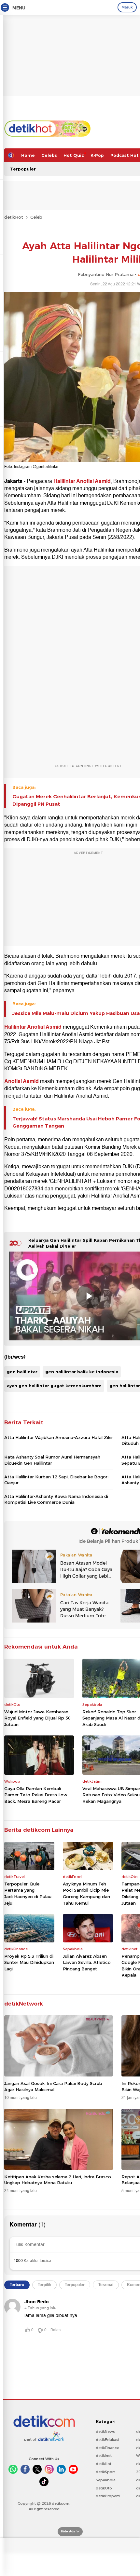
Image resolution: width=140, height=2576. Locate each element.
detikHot (14, 217)
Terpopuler (23, 169)
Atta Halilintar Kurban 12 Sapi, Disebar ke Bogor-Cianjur (57, 1480)
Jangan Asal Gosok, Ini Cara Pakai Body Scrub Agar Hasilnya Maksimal (53, 2086)
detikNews (105, 2432)
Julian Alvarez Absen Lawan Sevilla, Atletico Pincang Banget (87, 1962)
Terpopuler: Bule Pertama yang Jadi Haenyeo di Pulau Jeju (28, 1893)
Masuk (127, 7)
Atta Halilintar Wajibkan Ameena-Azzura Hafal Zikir (59, 1437)
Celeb (36, 217)
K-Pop (97, 155)
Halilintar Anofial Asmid (82, 481)
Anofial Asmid (22, 1081)
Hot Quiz (74, 155)
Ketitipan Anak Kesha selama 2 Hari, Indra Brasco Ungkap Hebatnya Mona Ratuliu (58, 2180)
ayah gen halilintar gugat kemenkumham (54, 1386)
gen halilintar (22, 1372)
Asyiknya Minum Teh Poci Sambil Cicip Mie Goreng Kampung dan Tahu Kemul (86, 1893)
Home (28, 155)
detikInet (104, 2456)
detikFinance (107, 2448)
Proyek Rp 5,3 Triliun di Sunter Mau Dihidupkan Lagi (29, 1962)
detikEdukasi (107, 2440)
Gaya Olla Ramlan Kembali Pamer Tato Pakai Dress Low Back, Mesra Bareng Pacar (36, 1795)
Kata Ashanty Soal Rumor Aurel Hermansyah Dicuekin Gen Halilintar (52, 1460)
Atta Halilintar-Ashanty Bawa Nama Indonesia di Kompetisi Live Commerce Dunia (56, 1499)
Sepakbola (106, 2480)
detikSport (105, 2472)
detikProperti (108, 2496)
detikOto (104, 2488)
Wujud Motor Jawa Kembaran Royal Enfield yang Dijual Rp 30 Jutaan (37, 1718)
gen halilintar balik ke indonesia (82, 1372)
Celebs (49, 155)
